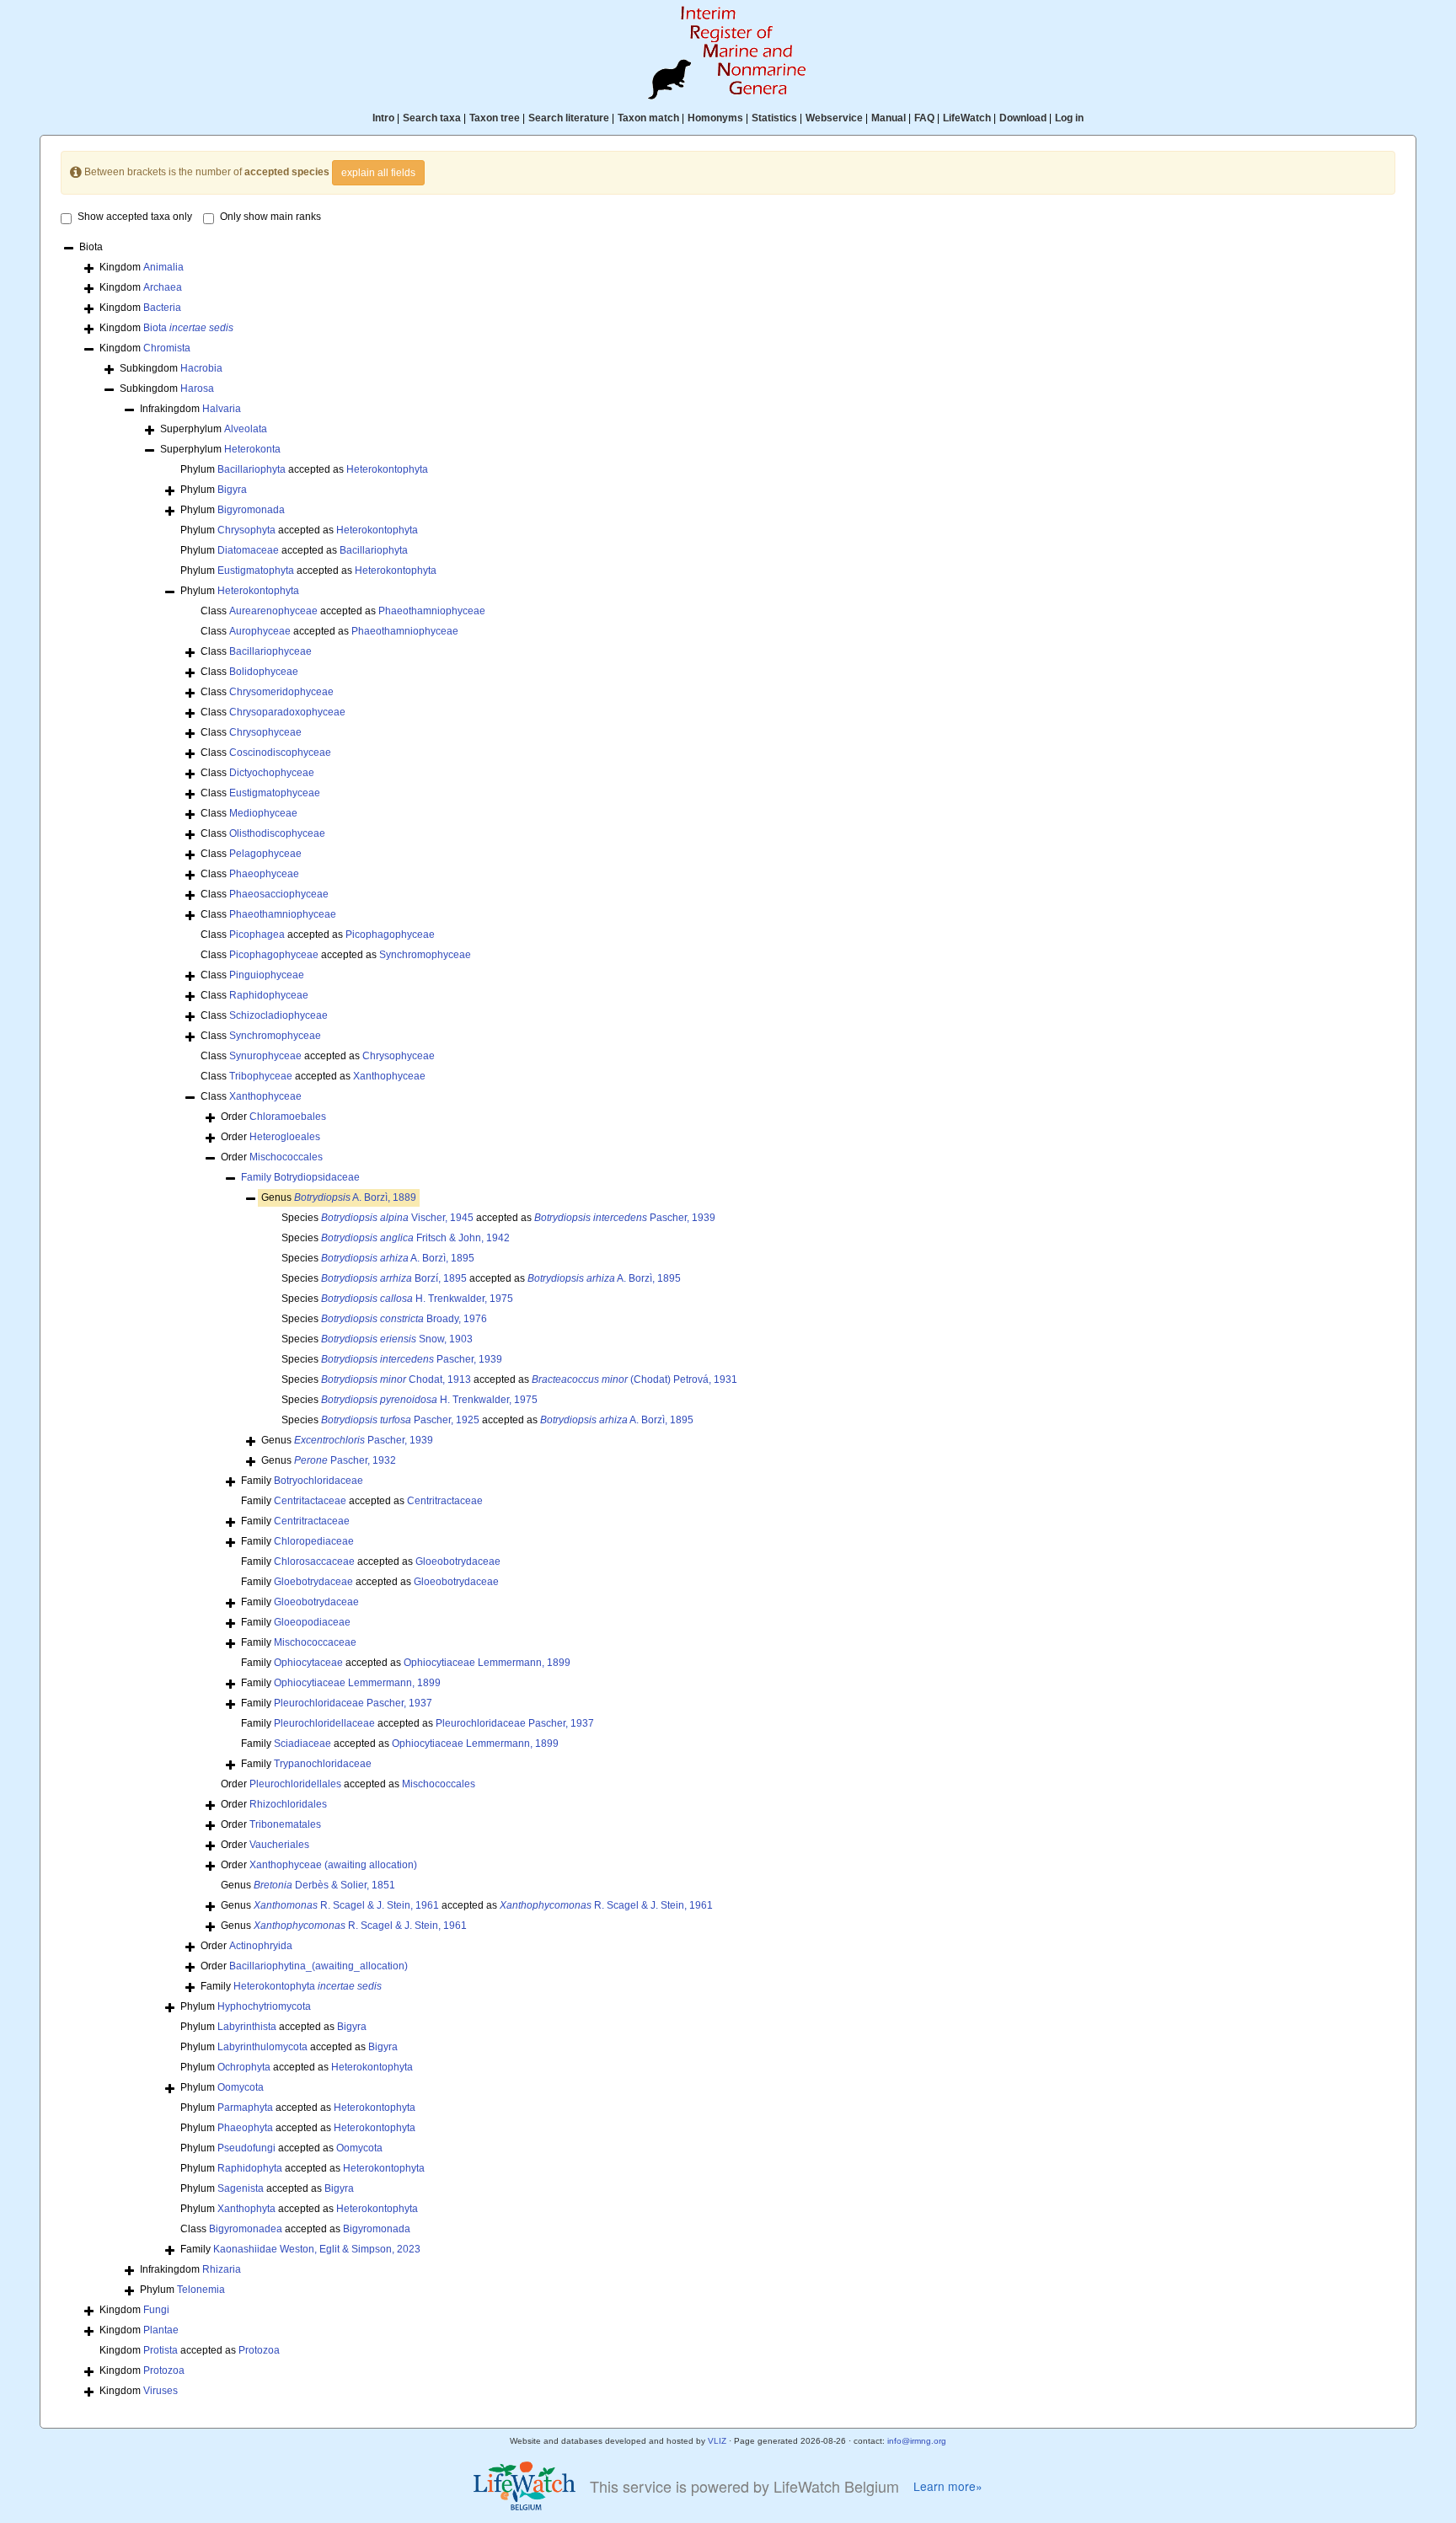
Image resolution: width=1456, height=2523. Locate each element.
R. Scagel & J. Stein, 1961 (346, 1905)
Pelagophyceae (265, 854)
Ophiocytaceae (308, 1663)
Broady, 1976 (404, 1319)
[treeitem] (300, 1178)
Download (1023, 118)
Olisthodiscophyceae (277, 833)
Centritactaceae (310, 1501)
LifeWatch (967, 118)
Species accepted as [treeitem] (498, 1218)
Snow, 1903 (397, 1339)
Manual (889, 118)
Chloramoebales (288, 1117)
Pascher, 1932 (345, 1460)
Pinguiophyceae (267, 975)
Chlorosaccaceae (314, 1561)
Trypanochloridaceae (323, 1764)
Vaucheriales (279, 1845)
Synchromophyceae (425, 955)
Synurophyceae (265, 1056)
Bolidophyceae (264, 672)
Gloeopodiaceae (312, 1622)
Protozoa (259, 2350)
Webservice (834, 118)
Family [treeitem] (302, 1481)
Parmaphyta (245, 2108)
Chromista (167, 348)
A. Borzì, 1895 (398, 1258)
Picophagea (257, 935)
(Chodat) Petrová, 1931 (634, 1379)
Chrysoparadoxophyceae (287, 712)
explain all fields (378, 173)
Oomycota (241, 2087)
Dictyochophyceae (272, 773)
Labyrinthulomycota (262, 2047)
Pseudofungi (246, 2148)
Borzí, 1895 (394, 1278)
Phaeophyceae (264, 874)
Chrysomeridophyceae (281, 692)
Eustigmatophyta (256, 570)
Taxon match (648, 118)
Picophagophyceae (390, 935)
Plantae (161, 2330)
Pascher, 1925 (400, 1420)
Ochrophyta (244, 2067)
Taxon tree (495, 118)
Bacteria (162, 308)
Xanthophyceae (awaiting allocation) (333, 1865)
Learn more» (948, 2486)
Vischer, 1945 (397, 1218)
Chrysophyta (246, 530)
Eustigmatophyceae (275, 793)
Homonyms (715, 118)
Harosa (197, 388)
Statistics (774, 118)
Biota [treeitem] (91, 247)
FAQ (924, 118)
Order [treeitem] (273, 1117)
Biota (188, 328)
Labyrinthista (247, 2027)
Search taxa (432, 118)
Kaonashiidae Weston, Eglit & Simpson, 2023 (317, 2249)
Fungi (156, 2310)
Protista (161, 2350)
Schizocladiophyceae (278, 1015)
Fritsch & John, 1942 (415, 1238)
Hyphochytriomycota (264, 2006)
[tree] (728, 1320)
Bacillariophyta (252, 469)
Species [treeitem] (396, 1238)
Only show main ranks (270, 217)
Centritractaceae (445, 1501)
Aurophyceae (260, 631)
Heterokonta (252, 449)
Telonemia (201, 2290)
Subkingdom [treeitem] (171, 368)
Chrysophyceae (265, 732)
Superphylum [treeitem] (214, 429)
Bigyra (232, 490)
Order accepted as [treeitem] (348, 1784)
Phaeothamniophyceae (432, 611)
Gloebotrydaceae (313, 1582)
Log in (1069, 118)
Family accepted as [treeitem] (362, 1501)
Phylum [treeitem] (214, 490)
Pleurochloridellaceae (324, 1723)
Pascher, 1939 (625, 1218)
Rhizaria (222, 2269)
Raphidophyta (250, 2168)
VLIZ (717, 2441)
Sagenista (241, 2188)
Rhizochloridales (288, 1804)
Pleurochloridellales (295, 1784)
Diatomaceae (248, 550)
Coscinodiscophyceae (280, 753)
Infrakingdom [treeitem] (190, 409)
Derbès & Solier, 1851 (324, 1885)
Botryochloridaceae (318, 1481)
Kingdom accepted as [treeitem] (190, 2350)
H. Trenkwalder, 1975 (417, 1299)
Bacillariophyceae (270, 651)
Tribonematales (285, 1824)
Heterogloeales (285, 1137)
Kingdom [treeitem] (142, 267)
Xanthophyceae (389, 1076)
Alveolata (246, 429)
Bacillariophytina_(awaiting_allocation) (318, 1966)
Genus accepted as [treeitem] (467, 1905)
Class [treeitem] (256, 651)
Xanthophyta (246, 2209)
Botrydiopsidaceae (317, 1177)
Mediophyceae (263, 813)
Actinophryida (261, 1946)
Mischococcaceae (315, 1642)
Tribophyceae (261, 1076)
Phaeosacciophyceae (279, 894)
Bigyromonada (251, 510)
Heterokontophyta (387, 469)
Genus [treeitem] (339, 1197)
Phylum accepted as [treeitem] (304, 469)
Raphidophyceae (269, 995)
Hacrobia (201, 368)
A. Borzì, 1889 (355, 1197)
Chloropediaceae (314, 1541)
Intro (383, 118)
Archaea (163, 287)
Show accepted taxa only (135, 217)
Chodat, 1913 (396, 1379)
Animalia (163, 267)
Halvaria (222, 409)
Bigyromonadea (246, 2229)
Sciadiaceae (302, 1744)
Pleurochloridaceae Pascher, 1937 (353, 1703)
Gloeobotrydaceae (458, 1561)
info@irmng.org (917, 2441)
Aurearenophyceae (273, 611)
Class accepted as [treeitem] (343, 611)
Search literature (569, 118)
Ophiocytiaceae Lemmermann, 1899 (487, 1663)
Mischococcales (286, 1157)
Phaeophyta (245, 2128)
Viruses (161, 2391)
